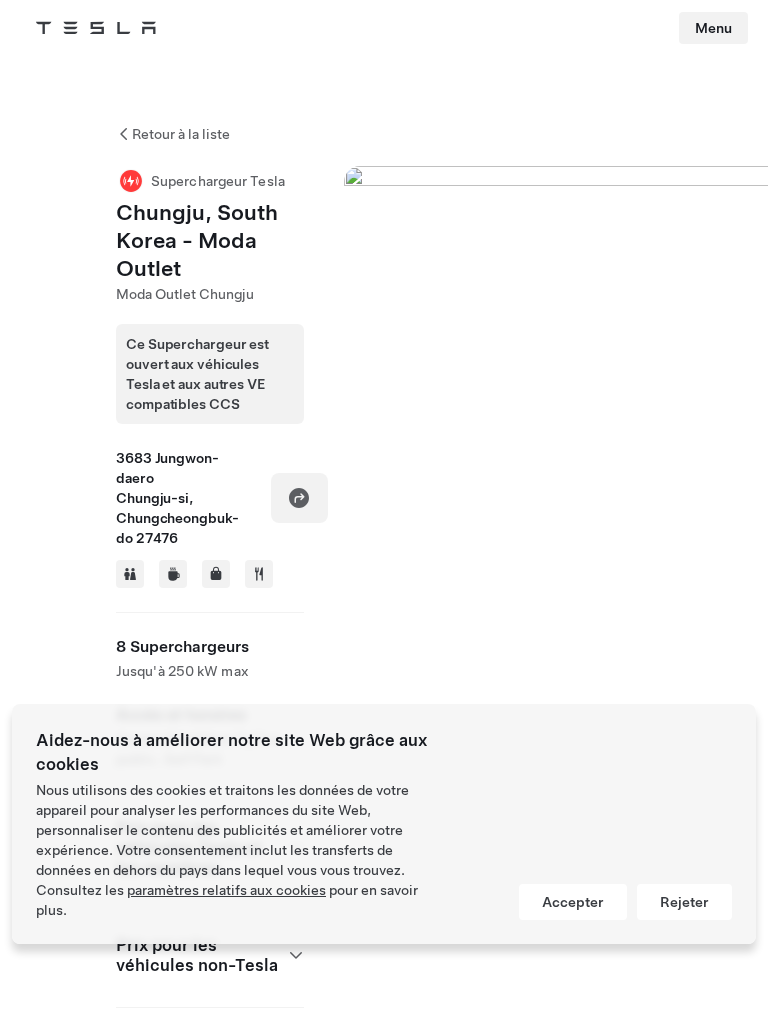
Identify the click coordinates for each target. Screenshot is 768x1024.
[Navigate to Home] (96, 28)
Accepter (573, 902)
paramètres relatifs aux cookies (226, 890)
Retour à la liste (181, 134)
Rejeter (684, 902)
